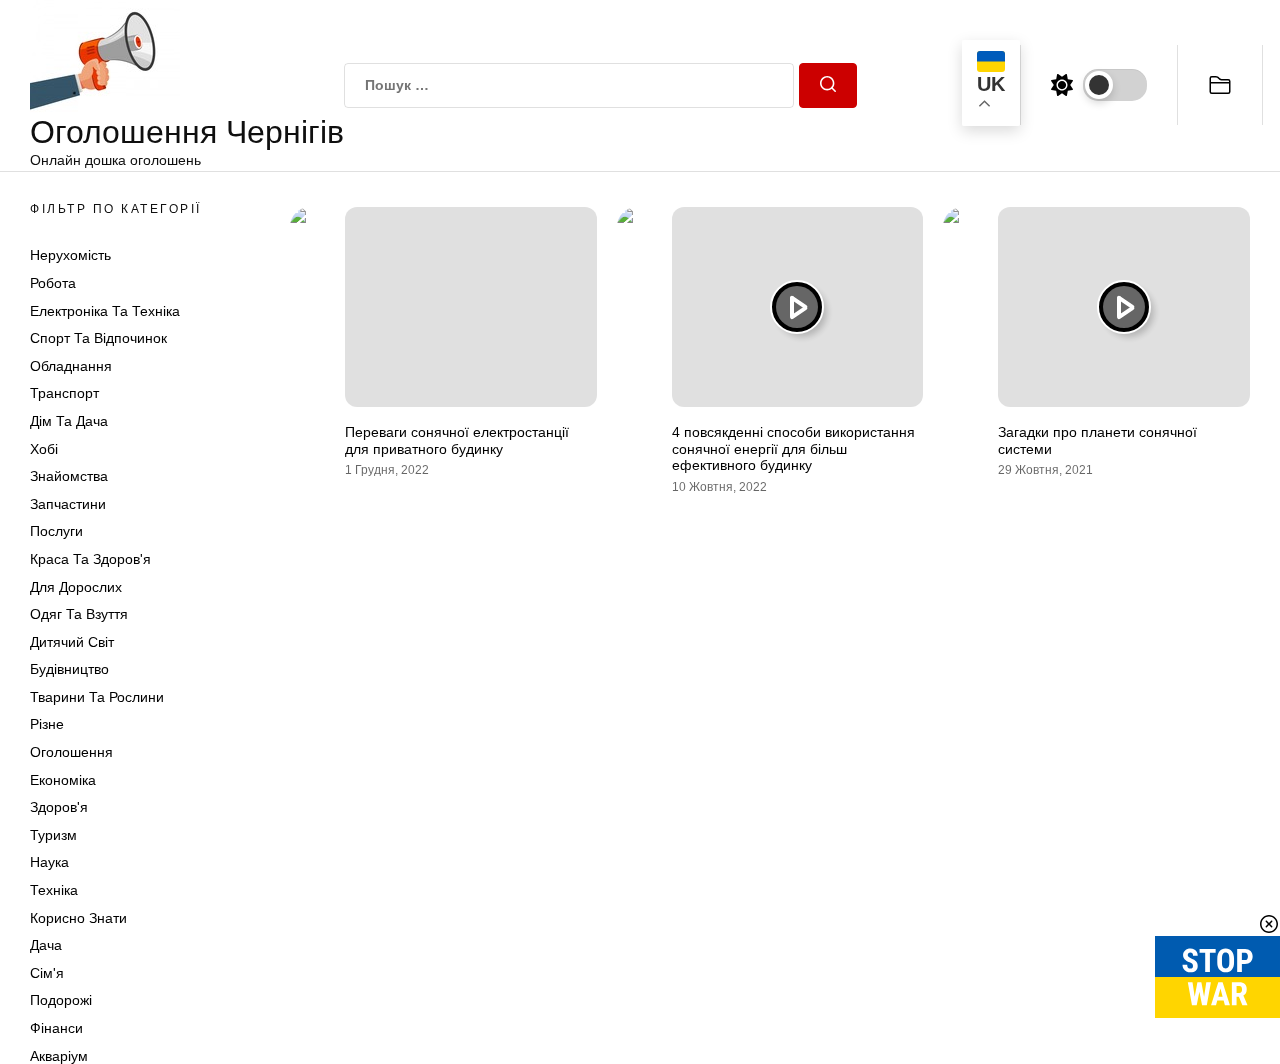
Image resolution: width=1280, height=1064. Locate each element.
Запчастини (68, 504)
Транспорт (64, 393)
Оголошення (71, 752)
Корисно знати (78, 918)
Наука (49, 862)
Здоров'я (59, 807)
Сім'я (47, 973)
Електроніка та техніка (105, 311)
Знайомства (69, 476)
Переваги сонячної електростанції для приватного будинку (457, 440)
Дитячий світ (72, 642)
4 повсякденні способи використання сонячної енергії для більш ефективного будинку (793, 449)
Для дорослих (76, 587)
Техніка (54, 890)
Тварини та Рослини (97, 697)
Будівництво (69, 669)
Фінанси (56, 1028)
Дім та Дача (69, 421)
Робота (53, 283)
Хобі (44, 449)
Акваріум (59, 1056)
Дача (46, 945)
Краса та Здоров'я (90, 559)
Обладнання (71, 366)
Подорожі (61, 1000)
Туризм (53, 835)
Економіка (63, 780)
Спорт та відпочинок (98, 338)
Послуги (56, 531)
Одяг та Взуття (79, 614)
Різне (47, 724)
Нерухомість (70, 255)
